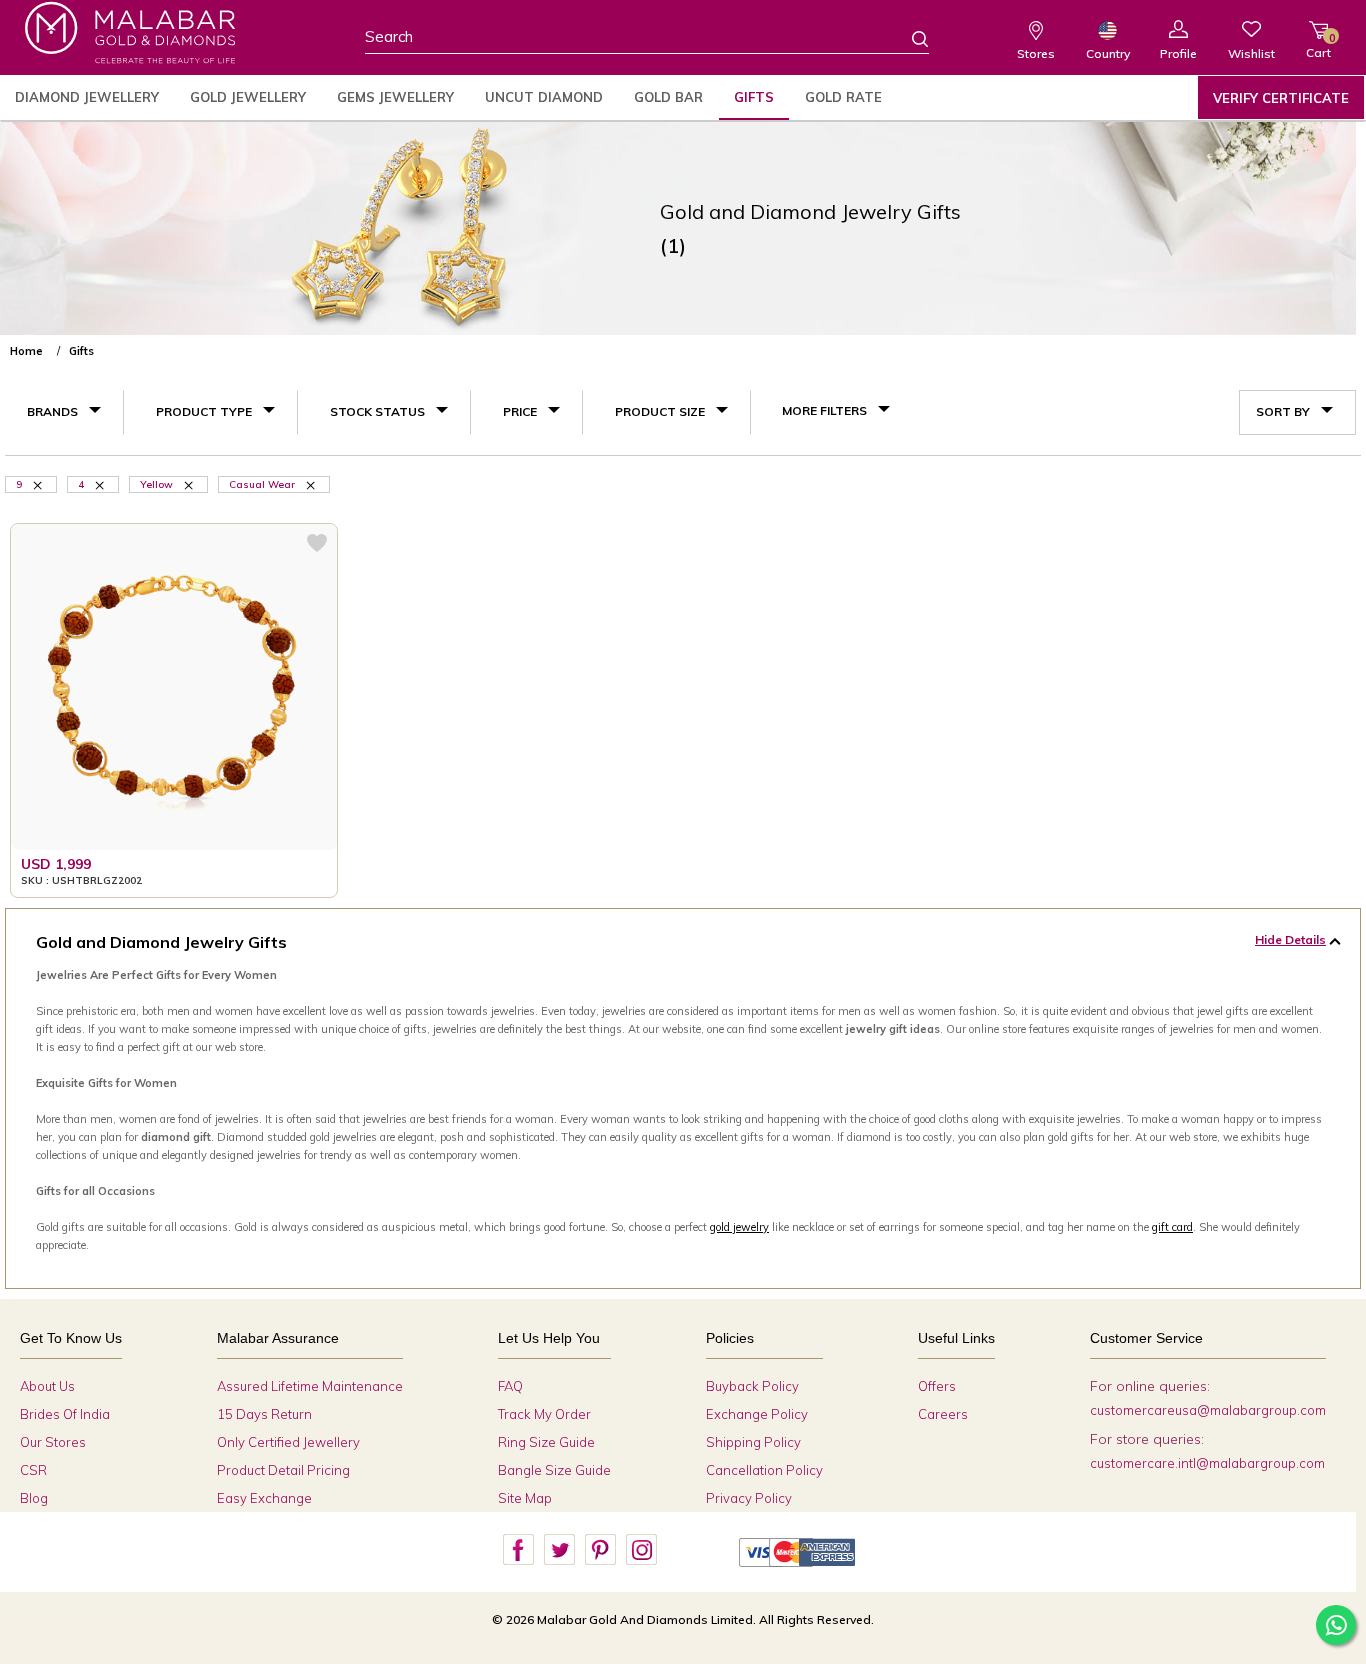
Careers (943, 1414)
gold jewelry (739, 1227)
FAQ (510, 1386)
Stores (1036, 53)
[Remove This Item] (190, 484)
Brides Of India (65, 1414)
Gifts (754, 97)
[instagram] (641, 1550)
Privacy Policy (749, 1498)
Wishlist (1251, 53)
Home (26, 351)
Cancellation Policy (764, 1470)
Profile (1178, 53)
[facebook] (518, 1550)
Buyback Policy (752, 1386)
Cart (1318, 45)
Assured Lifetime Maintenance (310, 1386)
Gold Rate (843, 97)
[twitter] (559, 1550)
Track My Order (544, 1414)
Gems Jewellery (395, 97)
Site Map (525, 1498)
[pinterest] (600, 1550)
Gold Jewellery (248, 97)
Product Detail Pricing (283, 1470)
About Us (47, 1386)
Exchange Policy (757, 1414)
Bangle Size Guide (554, 1470)
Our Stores (53, 1442)
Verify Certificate (1281, 98)
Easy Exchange (264, 1498)
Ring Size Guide (546, 1442)
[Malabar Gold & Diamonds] (130, 32)
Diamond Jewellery (87, 97)
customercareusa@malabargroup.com (1208, 1410)
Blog (34, 1498)
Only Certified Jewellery (288, 1442)
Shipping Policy (753, 1442)
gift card (1172, 1227)
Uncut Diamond (544, 97)
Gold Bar (668, 97)
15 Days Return (264, 1414)
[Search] (908, 38)
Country (1108, 53)
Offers (937, 1386)
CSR (33, 1470)
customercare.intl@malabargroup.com (1207, 1463)
